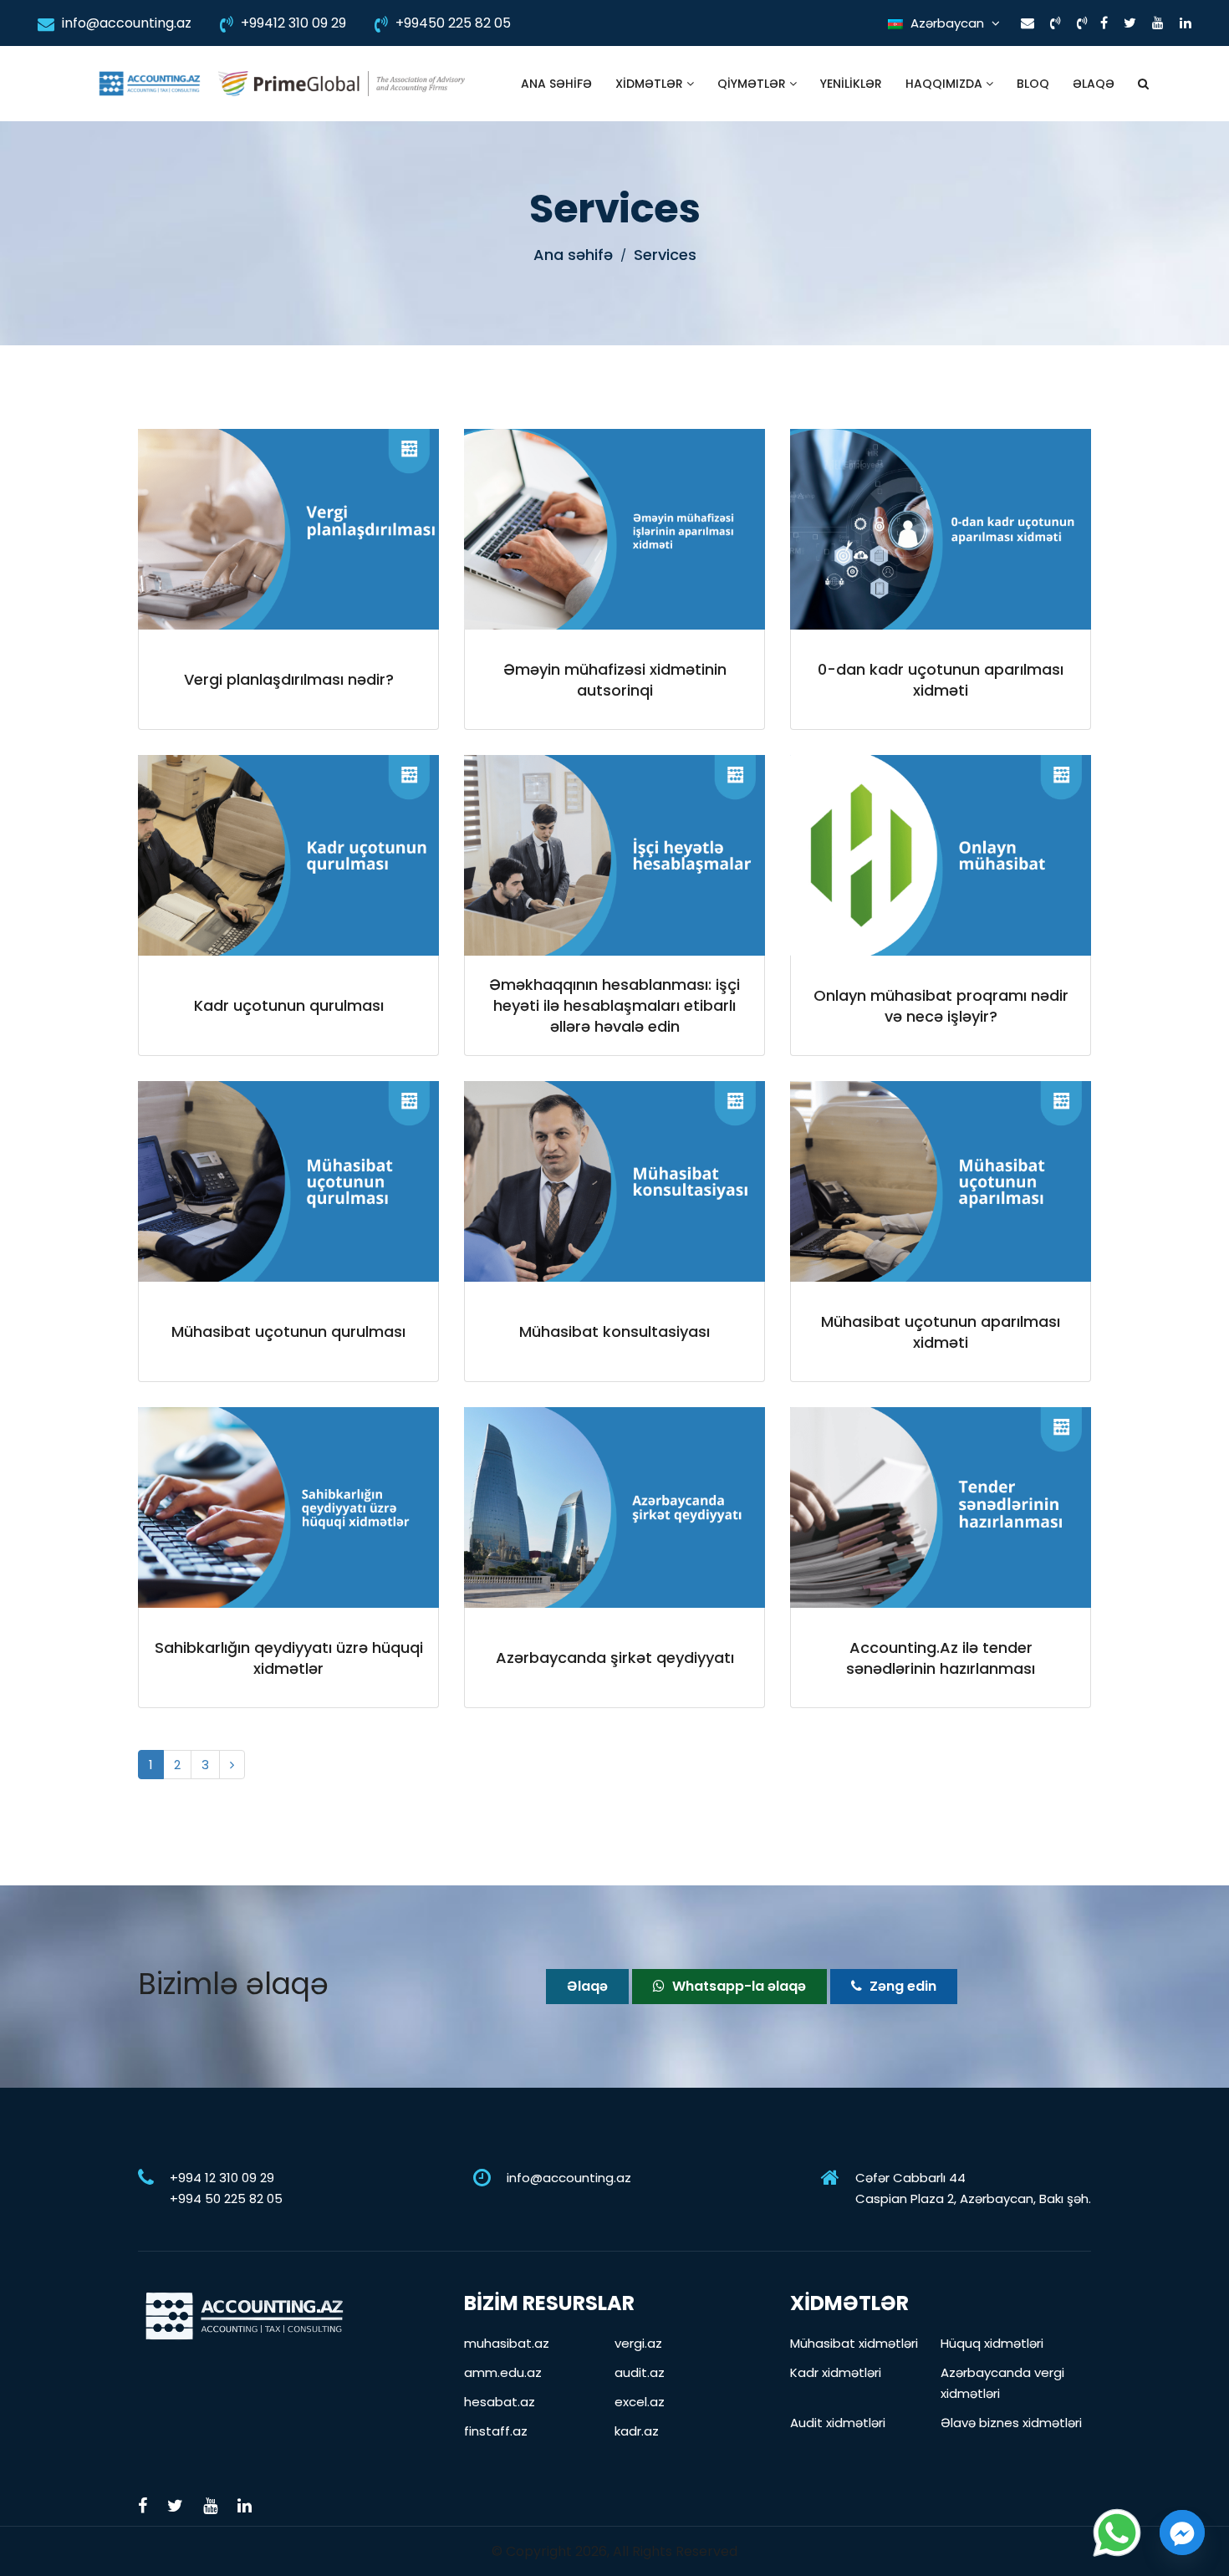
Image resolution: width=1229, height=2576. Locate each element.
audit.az (640, 2372)
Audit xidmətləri (838, 2423)
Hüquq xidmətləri (992, 2343)
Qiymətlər (753, 84)
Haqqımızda (946, 84)
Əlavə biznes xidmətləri (1011, 2423)
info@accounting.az (125, 23)
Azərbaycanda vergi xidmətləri (1002, 2383)
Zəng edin (901, 1986)
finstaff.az (496, 2431)
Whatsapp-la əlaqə (737, 1986)
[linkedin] (1186, 23)
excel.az (640, 2402)
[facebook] (1104, 23)
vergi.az (638, 2343)
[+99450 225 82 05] (1082, 23)
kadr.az (637, 2431)
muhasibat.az (507, 2343)
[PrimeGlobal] (342, 84)
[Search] (1143, 84)
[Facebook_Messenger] (1182, 2533)
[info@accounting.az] (1028, 23)
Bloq (1033, 84)
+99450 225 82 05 (451, 23)
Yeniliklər (851, 84)
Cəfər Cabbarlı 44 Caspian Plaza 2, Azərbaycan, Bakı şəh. (973, 2188)
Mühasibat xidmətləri (854, 2343)
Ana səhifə (556, 84)
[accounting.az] (149, 84)
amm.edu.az (503, 2372)
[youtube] (1158, 23)
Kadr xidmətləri (836, 2372)
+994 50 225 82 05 (226, 2199)
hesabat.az (500, 2402)
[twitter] (1130, 23)
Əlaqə (1094, 84)
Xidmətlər (651, 84)
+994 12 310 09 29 (222, 2178)
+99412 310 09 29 (292, 23)
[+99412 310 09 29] (1056, 23)
